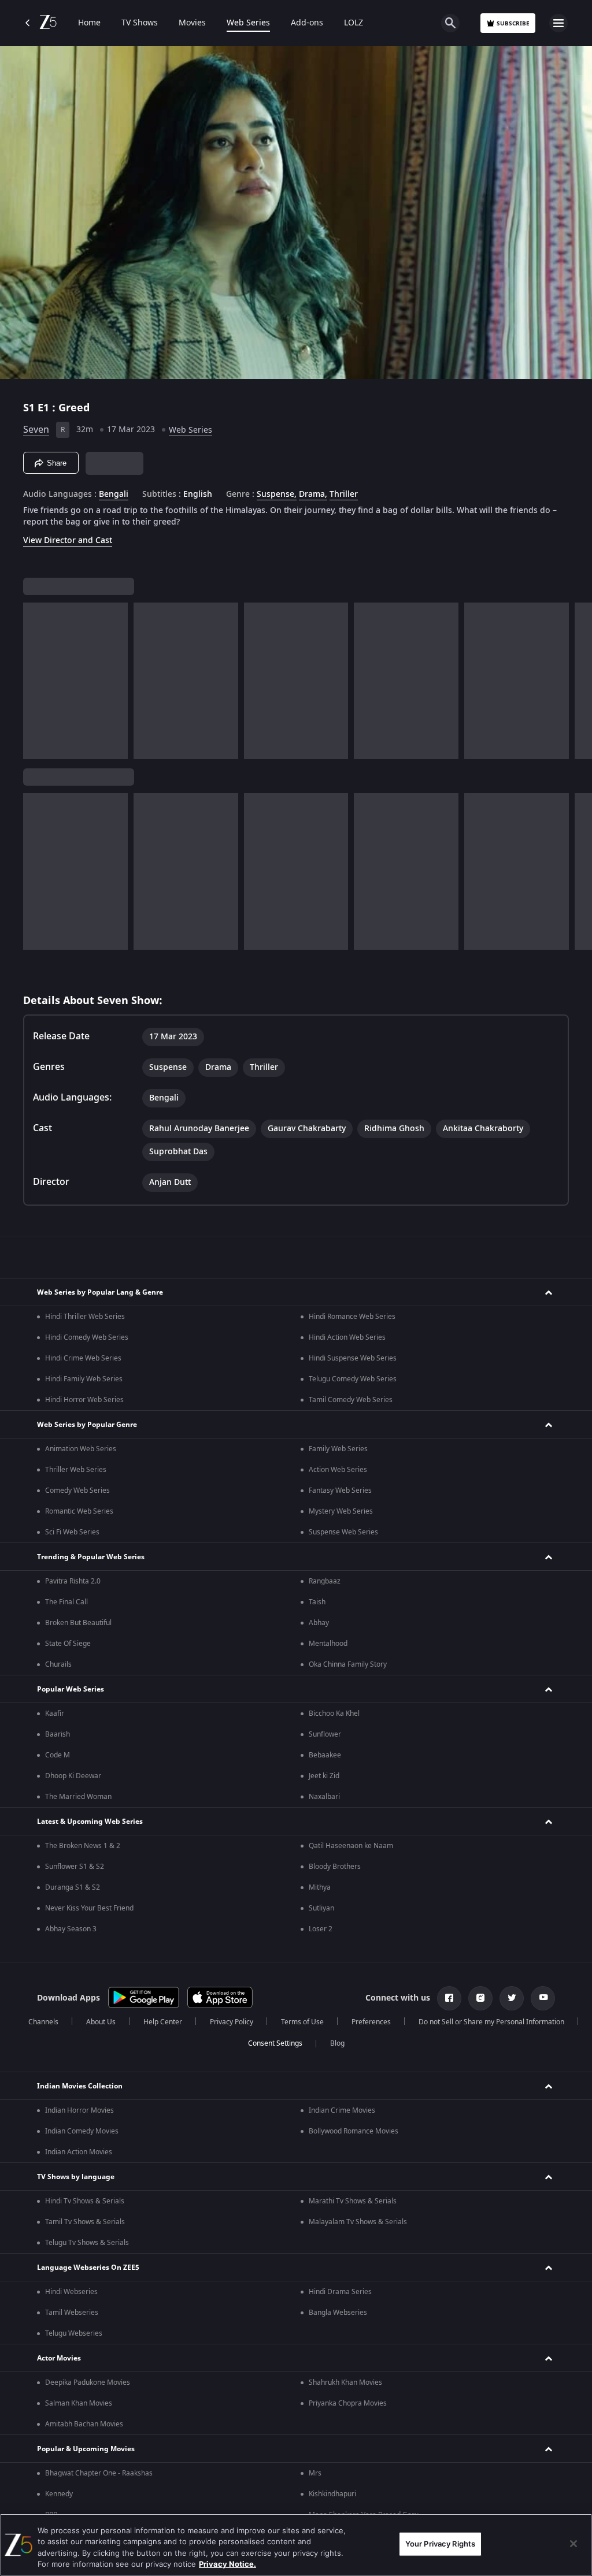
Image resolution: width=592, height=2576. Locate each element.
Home (89, 23)
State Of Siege (68, 1644)
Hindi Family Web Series (84, 1379)
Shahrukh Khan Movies (345, 2382)
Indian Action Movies (79, 2152)
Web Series (248, 23)
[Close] (573, 2544)
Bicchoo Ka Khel (334, 1713)
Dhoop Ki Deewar (73, 1776)
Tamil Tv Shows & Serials (85, 2222)
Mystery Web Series (341, 1511)
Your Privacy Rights (440, 2544)
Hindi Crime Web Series (83, 1358)
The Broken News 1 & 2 (83, 1846)
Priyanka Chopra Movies (348, 2403)
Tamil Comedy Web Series (351, 1400)
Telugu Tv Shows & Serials (87, 2243)
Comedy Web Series (77, 1490)
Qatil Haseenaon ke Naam (351, 1846)
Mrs (315, 2473)
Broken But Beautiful (78, 1623)
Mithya (320, 1887)
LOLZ (354, 23)
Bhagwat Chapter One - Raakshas (99, 2473)
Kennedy (59, 2494)
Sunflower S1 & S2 (75, 1867)
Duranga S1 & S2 (73, 1887)
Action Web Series (338, 1470)
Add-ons (307, 23)
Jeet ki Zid (324, 1776)
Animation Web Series (81, 1449)
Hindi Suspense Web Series (353, 1358)
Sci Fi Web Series (72, 1532)
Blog (337, 2043)
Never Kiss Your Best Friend (89, 1908)
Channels (43, 2022)
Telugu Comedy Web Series (353, 1379)
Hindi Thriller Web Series (85, 1317)
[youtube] (543, 1998)
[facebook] (449, 1998)
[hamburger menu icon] (558, 23)
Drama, (313, 495)
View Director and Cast (68, 540)
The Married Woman (78, 1797)
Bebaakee (325, 1755)
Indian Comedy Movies (82, 2131)
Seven (36, 430)
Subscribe (513, 23)
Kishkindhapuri (332, 2494)
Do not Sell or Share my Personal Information (491, 2022)
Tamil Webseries (72, 2313)
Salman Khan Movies (79, 2403)
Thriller (344, 495)
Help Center (163, 2022)
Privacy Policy (232, 2022)
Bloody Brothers (335, 1867)
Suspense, (277, 495)
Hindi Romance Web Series (352, 1317)
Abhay (319, 1623)
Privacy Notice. (227, 2564)
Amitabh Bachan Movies (84, 2424)
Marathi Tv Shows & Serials (353, 2201)
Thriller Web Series (76, 1470)
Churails (58, 1664)
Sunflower (325, 1734)
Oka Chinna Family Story (348, 1664)
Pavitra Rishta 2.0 (73, 1581)
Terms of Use (302, 2022)
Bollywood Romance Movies (354, 2131)
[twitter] (512, 1998)
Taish (317, 1602)
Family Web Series (338, 1449)
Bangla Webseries (338, 2313)
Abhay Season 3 (71, 1929)
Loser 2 (321, 1929)
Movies (192, 23)
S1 (30, 408)
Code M (58, 1755)
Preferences (371, 2022)
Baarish (58, 1734)
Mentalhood (328, 1644)
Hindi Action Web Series (347, 1337)
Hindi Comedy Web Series (87, 1337)
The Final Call (66, 1602)
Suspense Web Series (343, 1532)
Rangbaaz (325, 1581)
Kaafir (55, 1713)
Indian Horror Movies (79, 2110)
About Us (101, 2022)
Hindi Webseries (71, 2292)
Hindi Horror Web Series (84, 1400)
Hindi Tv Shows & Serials (85, 2201)
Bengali (114, 495)
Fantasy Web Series (340, 1490)
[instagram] (480, 1998)
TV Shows (140, 23)
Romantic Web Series (79, 1511)
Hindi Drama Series (340, 2292)
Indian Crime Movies (342, 2110)
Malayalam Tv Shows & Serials (358, 2222)
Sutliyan (321, 1908)
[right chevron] (36, 681)
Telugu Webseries (74, 2333)
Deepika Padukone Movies (88, 2382)
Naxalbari (324, 1797)
